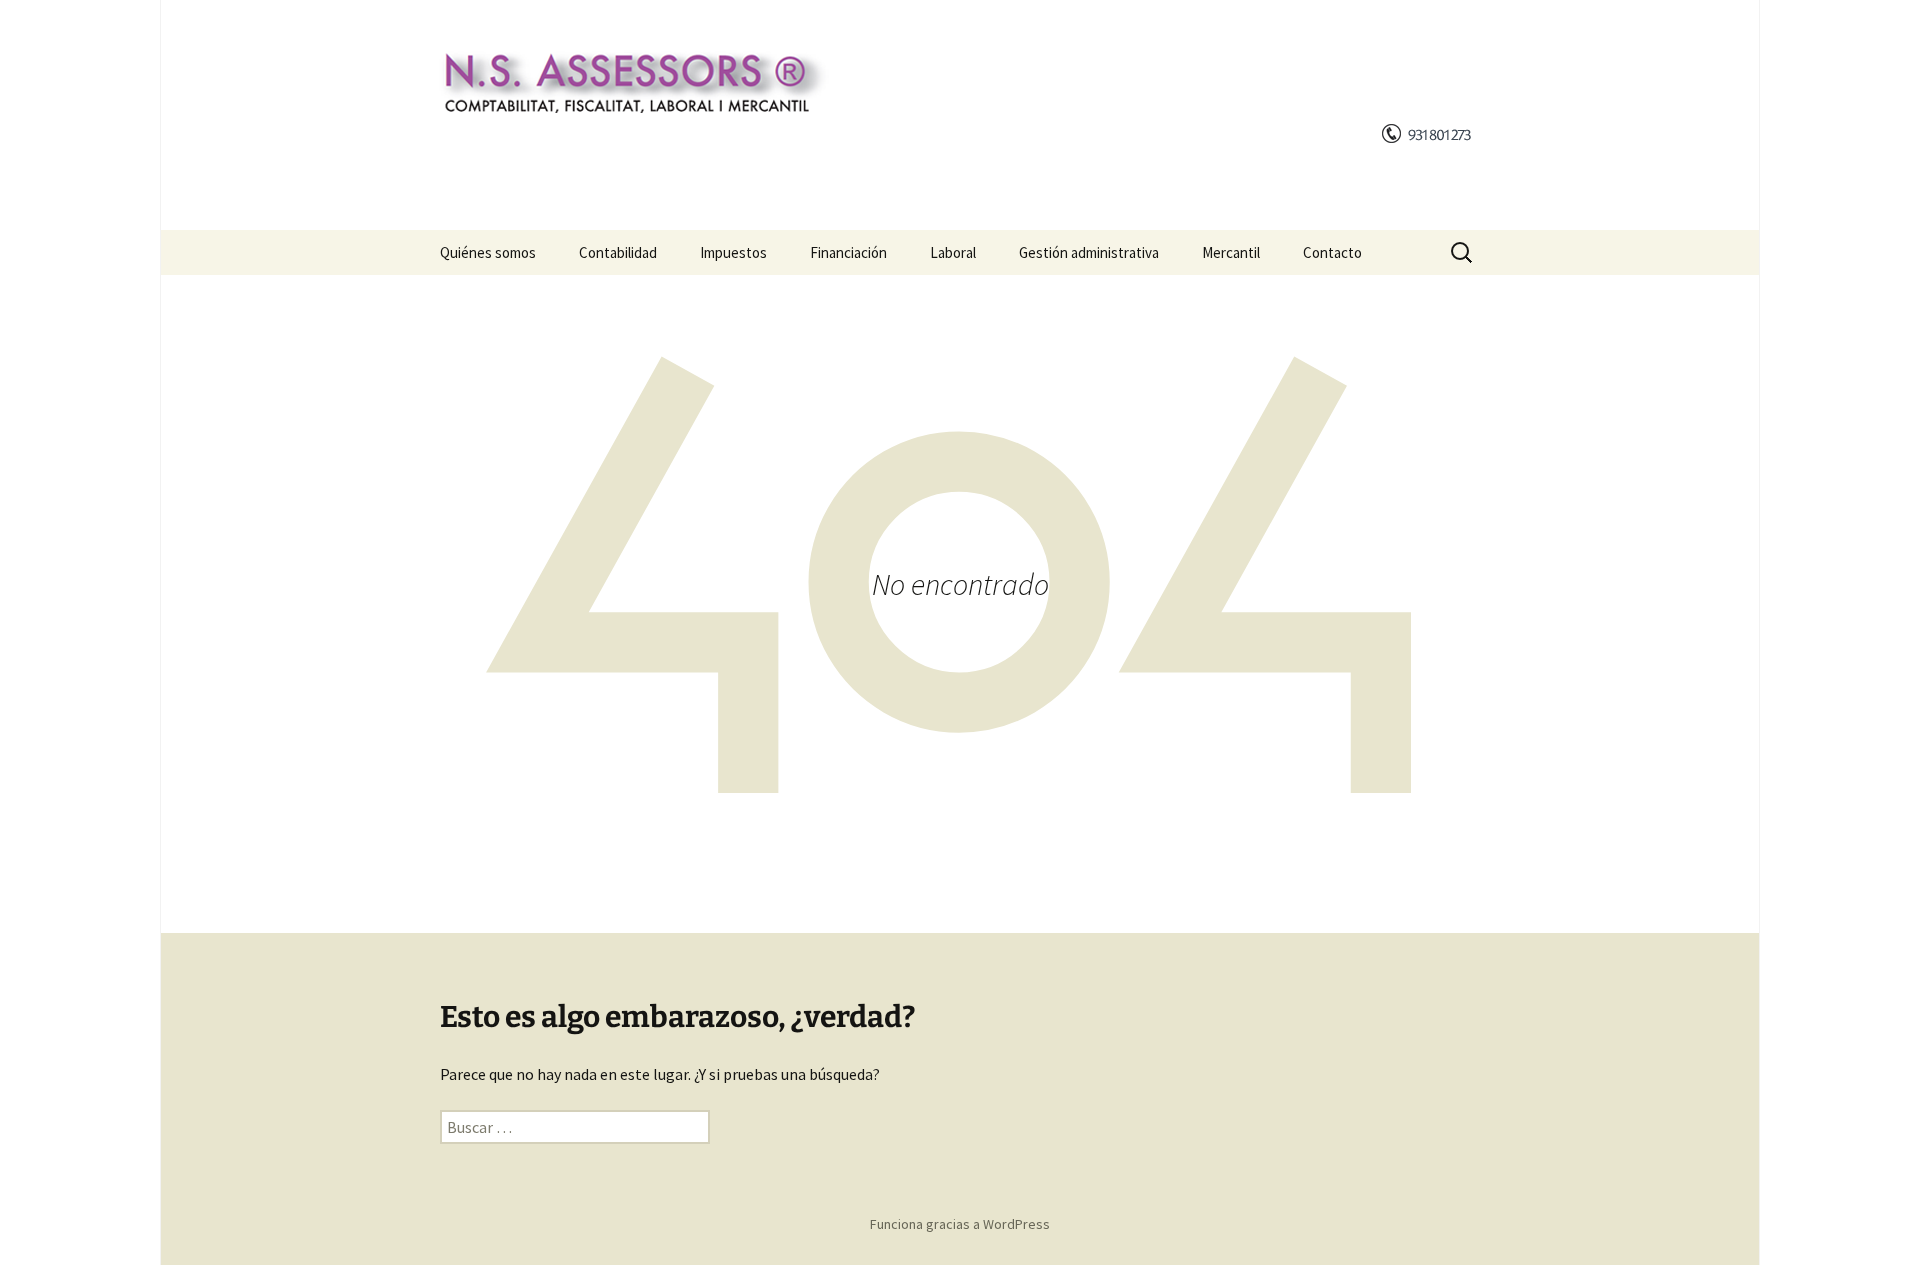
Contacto (1332, 252)
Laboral (953, 252)
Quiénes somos (488, 252)
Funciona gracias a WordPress (960, 1224)
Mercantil (1231, 252)
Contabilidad (618, 252)
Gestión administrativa (1089, 252)
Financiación (848, 252)
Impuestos (733, 252)
